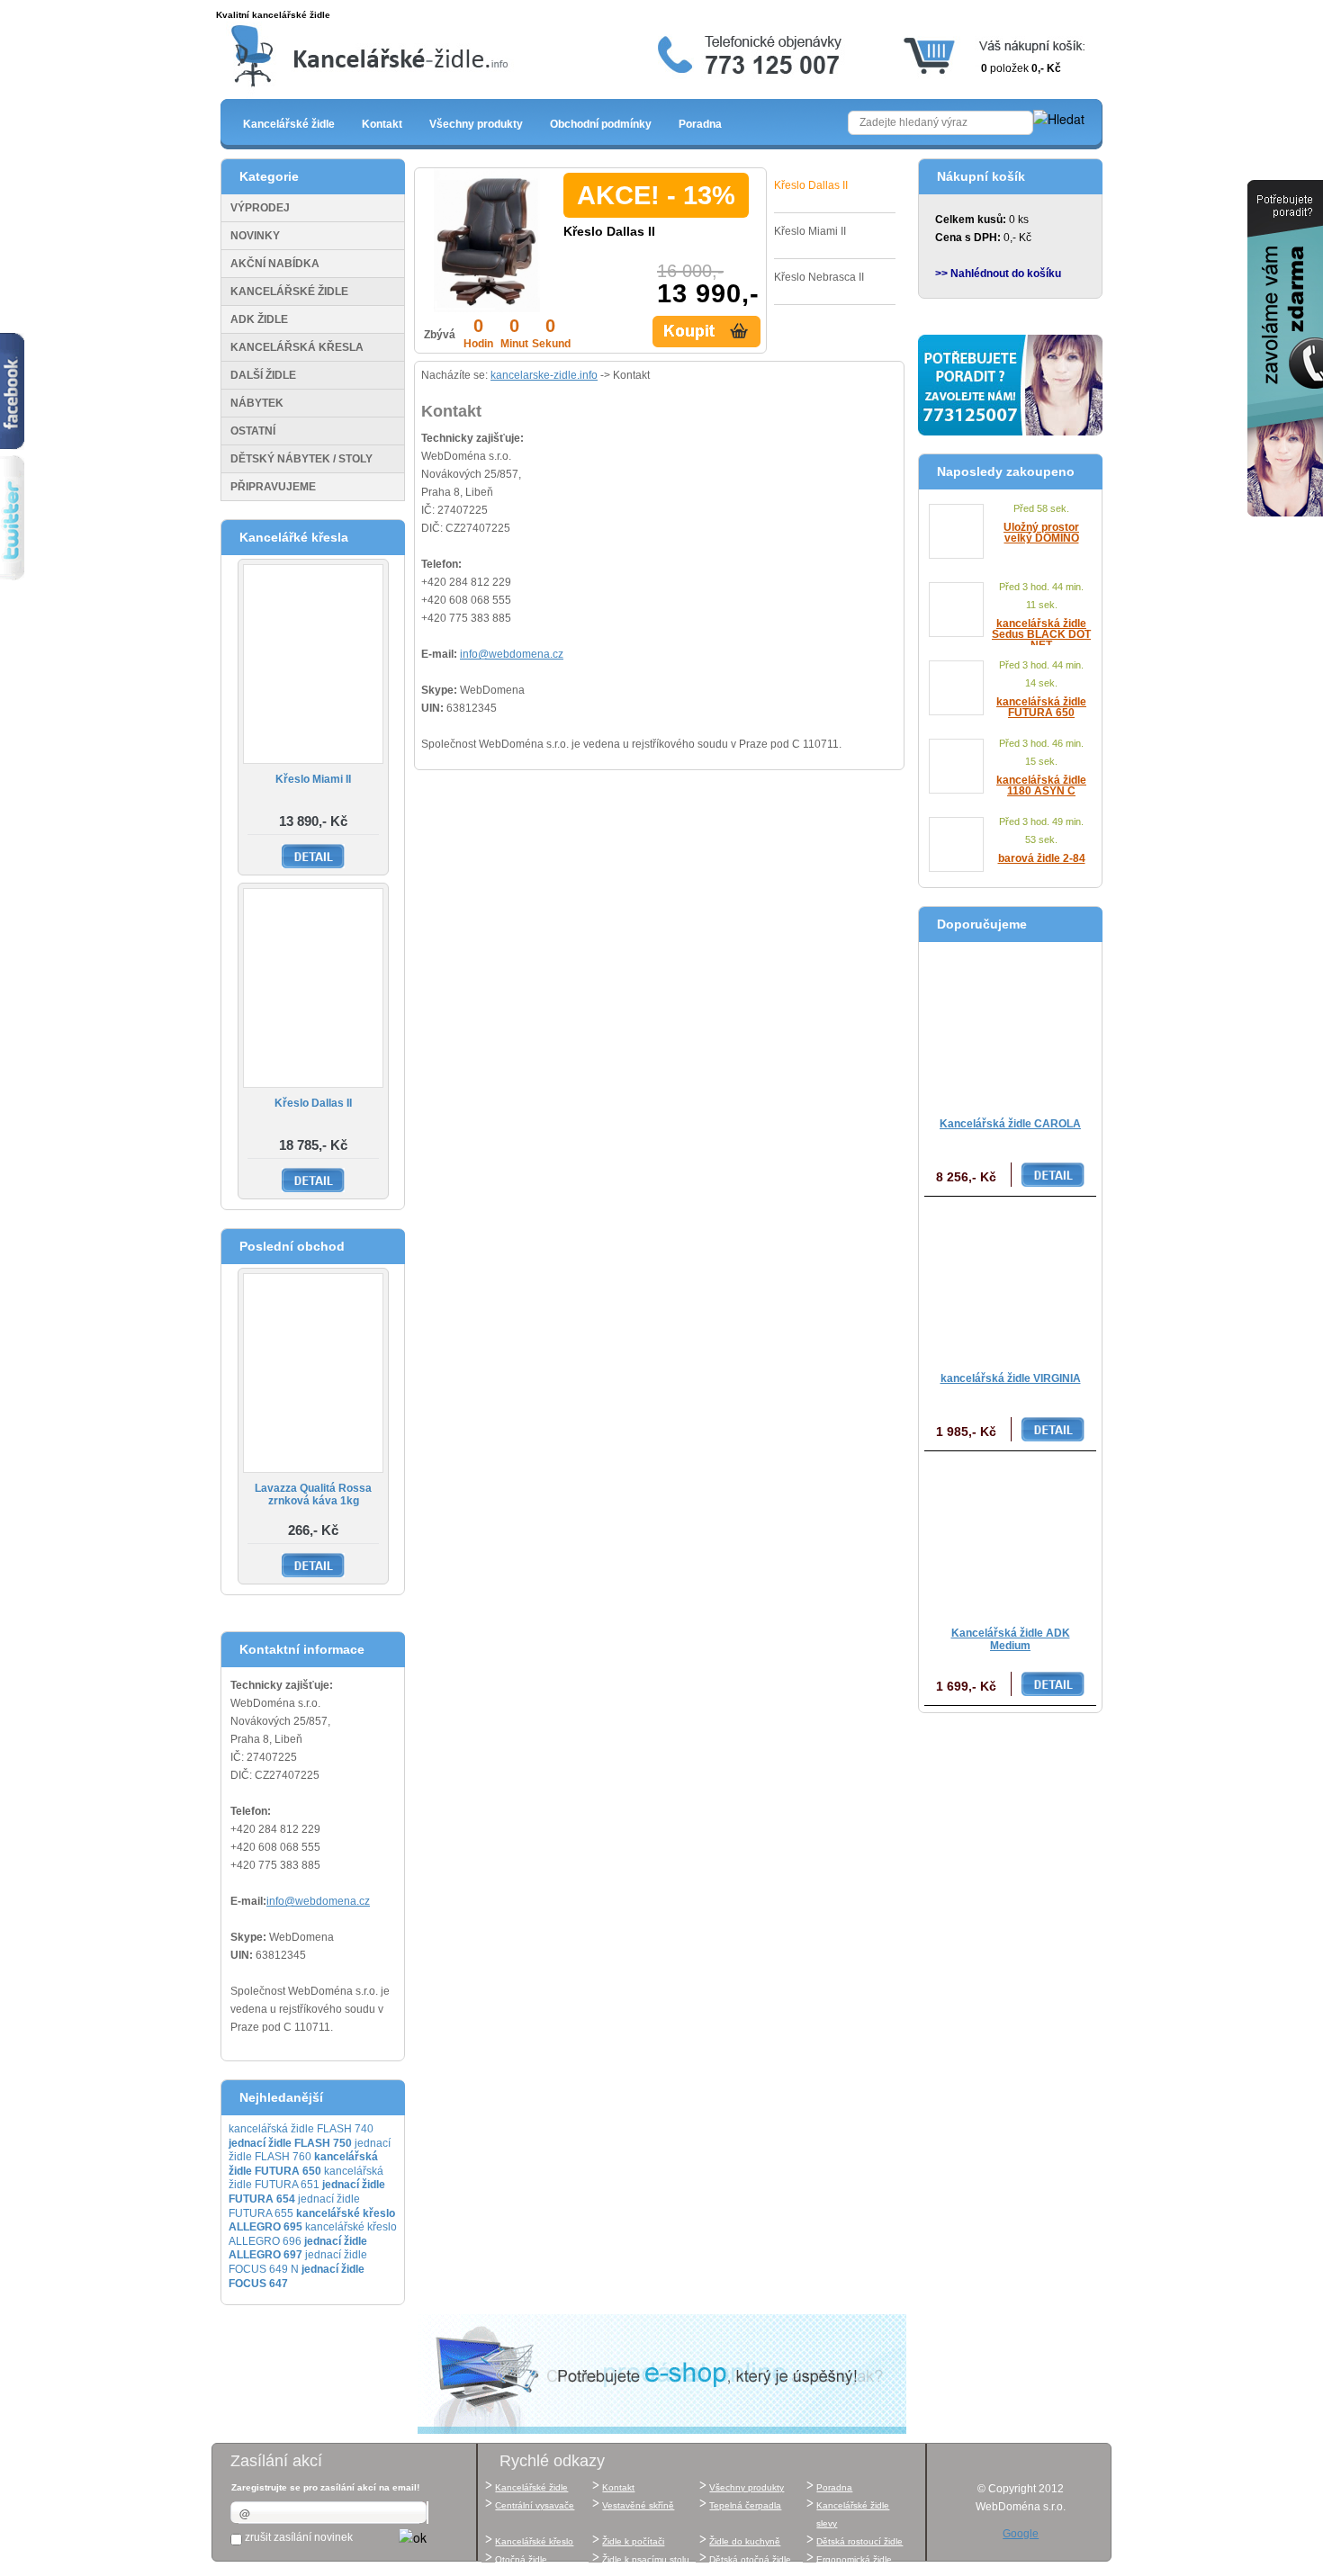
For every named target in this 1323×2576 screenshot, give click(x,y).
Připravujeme (273, 487)
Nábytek (257, 403)
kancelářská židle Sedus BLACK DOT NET (1041, 634)
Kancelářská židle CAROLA (1010, 1124)
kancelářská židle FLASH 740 (301, 2129)
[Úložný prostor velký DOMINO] (956, 531)
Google (1021, 2534)
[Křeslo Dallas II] (313, 988)
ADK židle (259, 319)
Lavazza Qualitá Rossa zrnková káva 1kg (313, 1494)
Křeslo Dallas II (313, 1103)
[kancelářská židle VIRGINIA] (1010, 1280)
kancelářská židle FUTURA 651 (306, 2178)
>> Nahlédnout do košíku (998, 274)
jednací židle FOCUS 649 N (298, 2262)
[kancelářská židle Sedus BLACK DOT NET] (956, 610)
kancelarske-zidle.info (544, 375)
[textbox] (940, 123)
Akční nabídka (275, 264)
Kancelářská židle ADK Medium (1011, 1639)
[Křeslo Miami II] (313, 664)
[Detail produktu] (709, 332)
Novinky (255, 236)
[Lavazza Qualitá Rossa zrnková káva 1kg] (313, 1373)
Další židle (263, 375)
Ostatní (253, 431)
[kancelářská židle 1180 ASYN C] (956, 766)
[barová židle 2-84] (956, 844)
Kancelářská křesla (297, 347)
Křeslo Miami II (313, 779)
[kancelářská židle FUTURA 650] (956, 688)
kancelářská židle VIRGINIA (1011, 1378)
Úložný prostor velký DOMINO (1041, 533)
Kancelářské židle (289, 292)
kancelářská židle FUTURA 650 (1041, 707)
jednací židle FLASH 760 (310, 2150)
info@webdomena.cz (318, 1901)
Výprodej (260, 208)
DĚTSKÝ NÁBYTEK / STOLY (301, 459)
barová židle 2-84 (1042, 858)
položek (1021, 68)
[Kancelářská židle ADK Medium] (1010, 1535)
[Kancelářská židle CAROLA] (1010, 1025)
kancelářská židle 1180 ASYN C (1041, 785)
